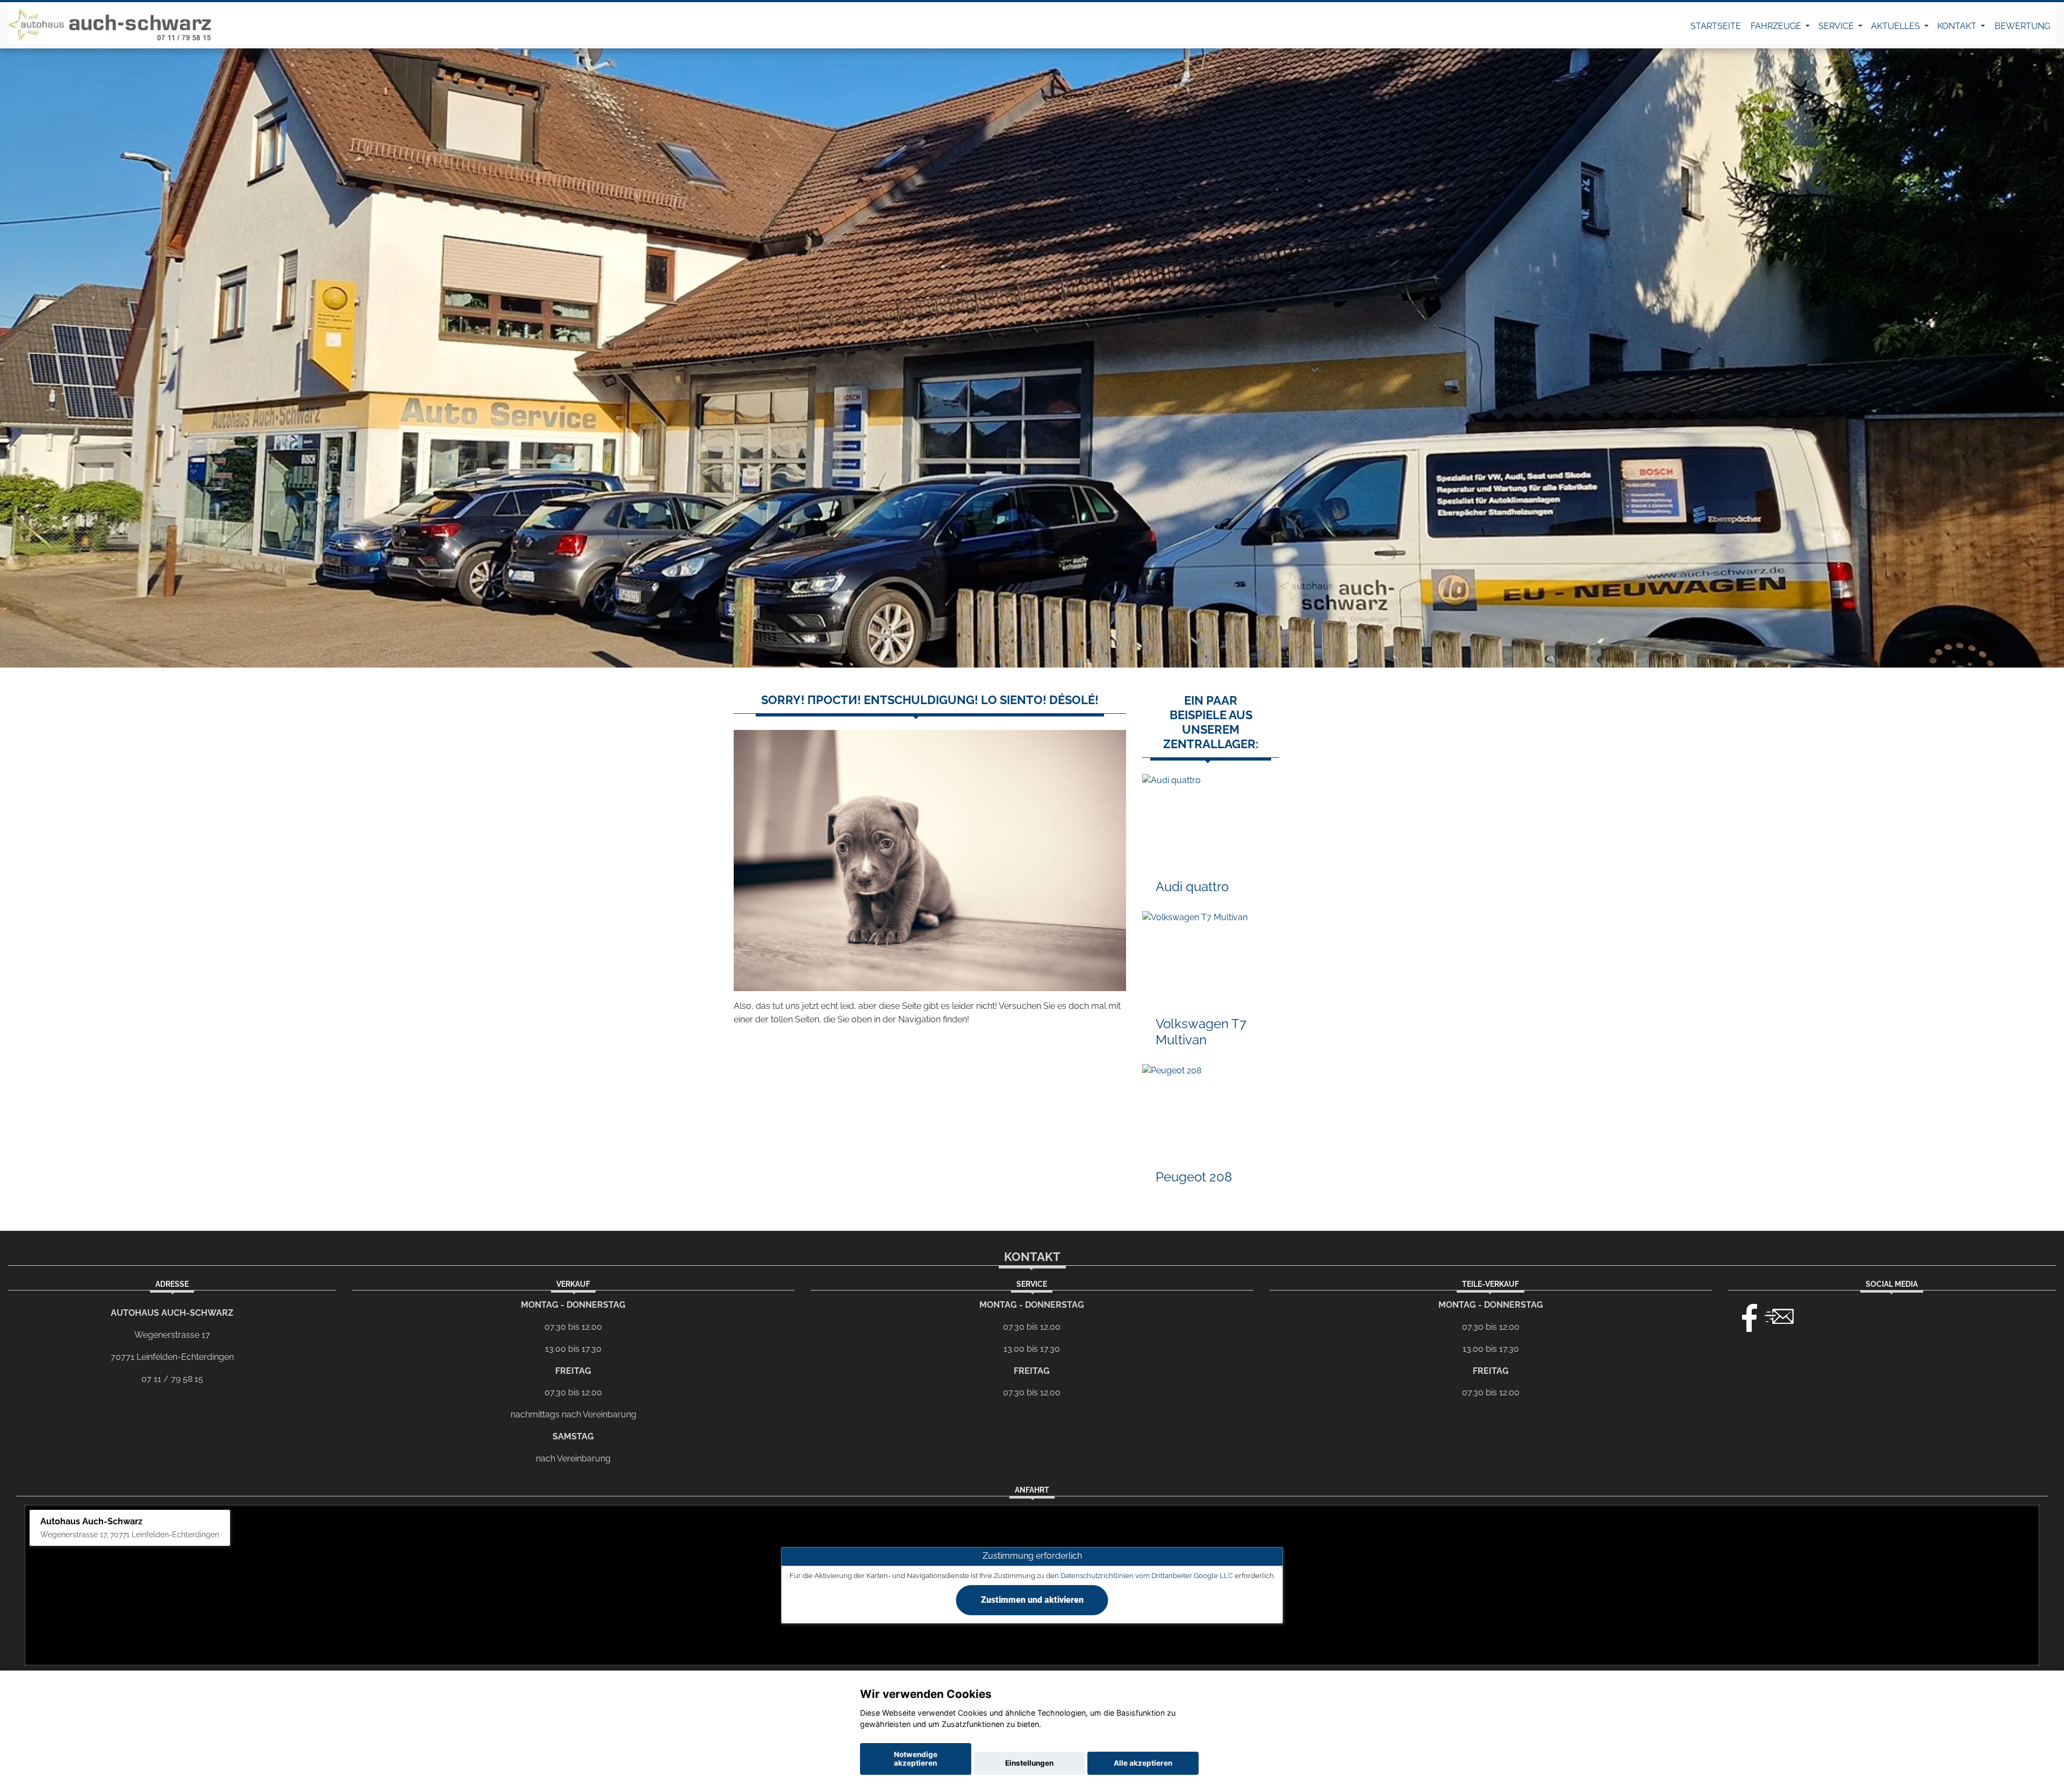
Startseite (1716, 26)
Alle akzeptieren (1143, 1763)
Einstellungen (1029, 1763)
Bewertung (2022, 26)
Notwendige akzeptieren (916, 1759)
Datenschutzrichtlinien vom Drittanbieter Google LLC (1147, 1576)
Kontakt (1958, 26)
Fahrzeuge (1777, 26)
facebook (1745, 1315)
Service (1837, 26)
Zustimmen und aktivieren (1032, 1600)
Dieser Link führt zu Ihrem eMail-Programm (1779, 1315)
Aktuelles (1897, 26)
